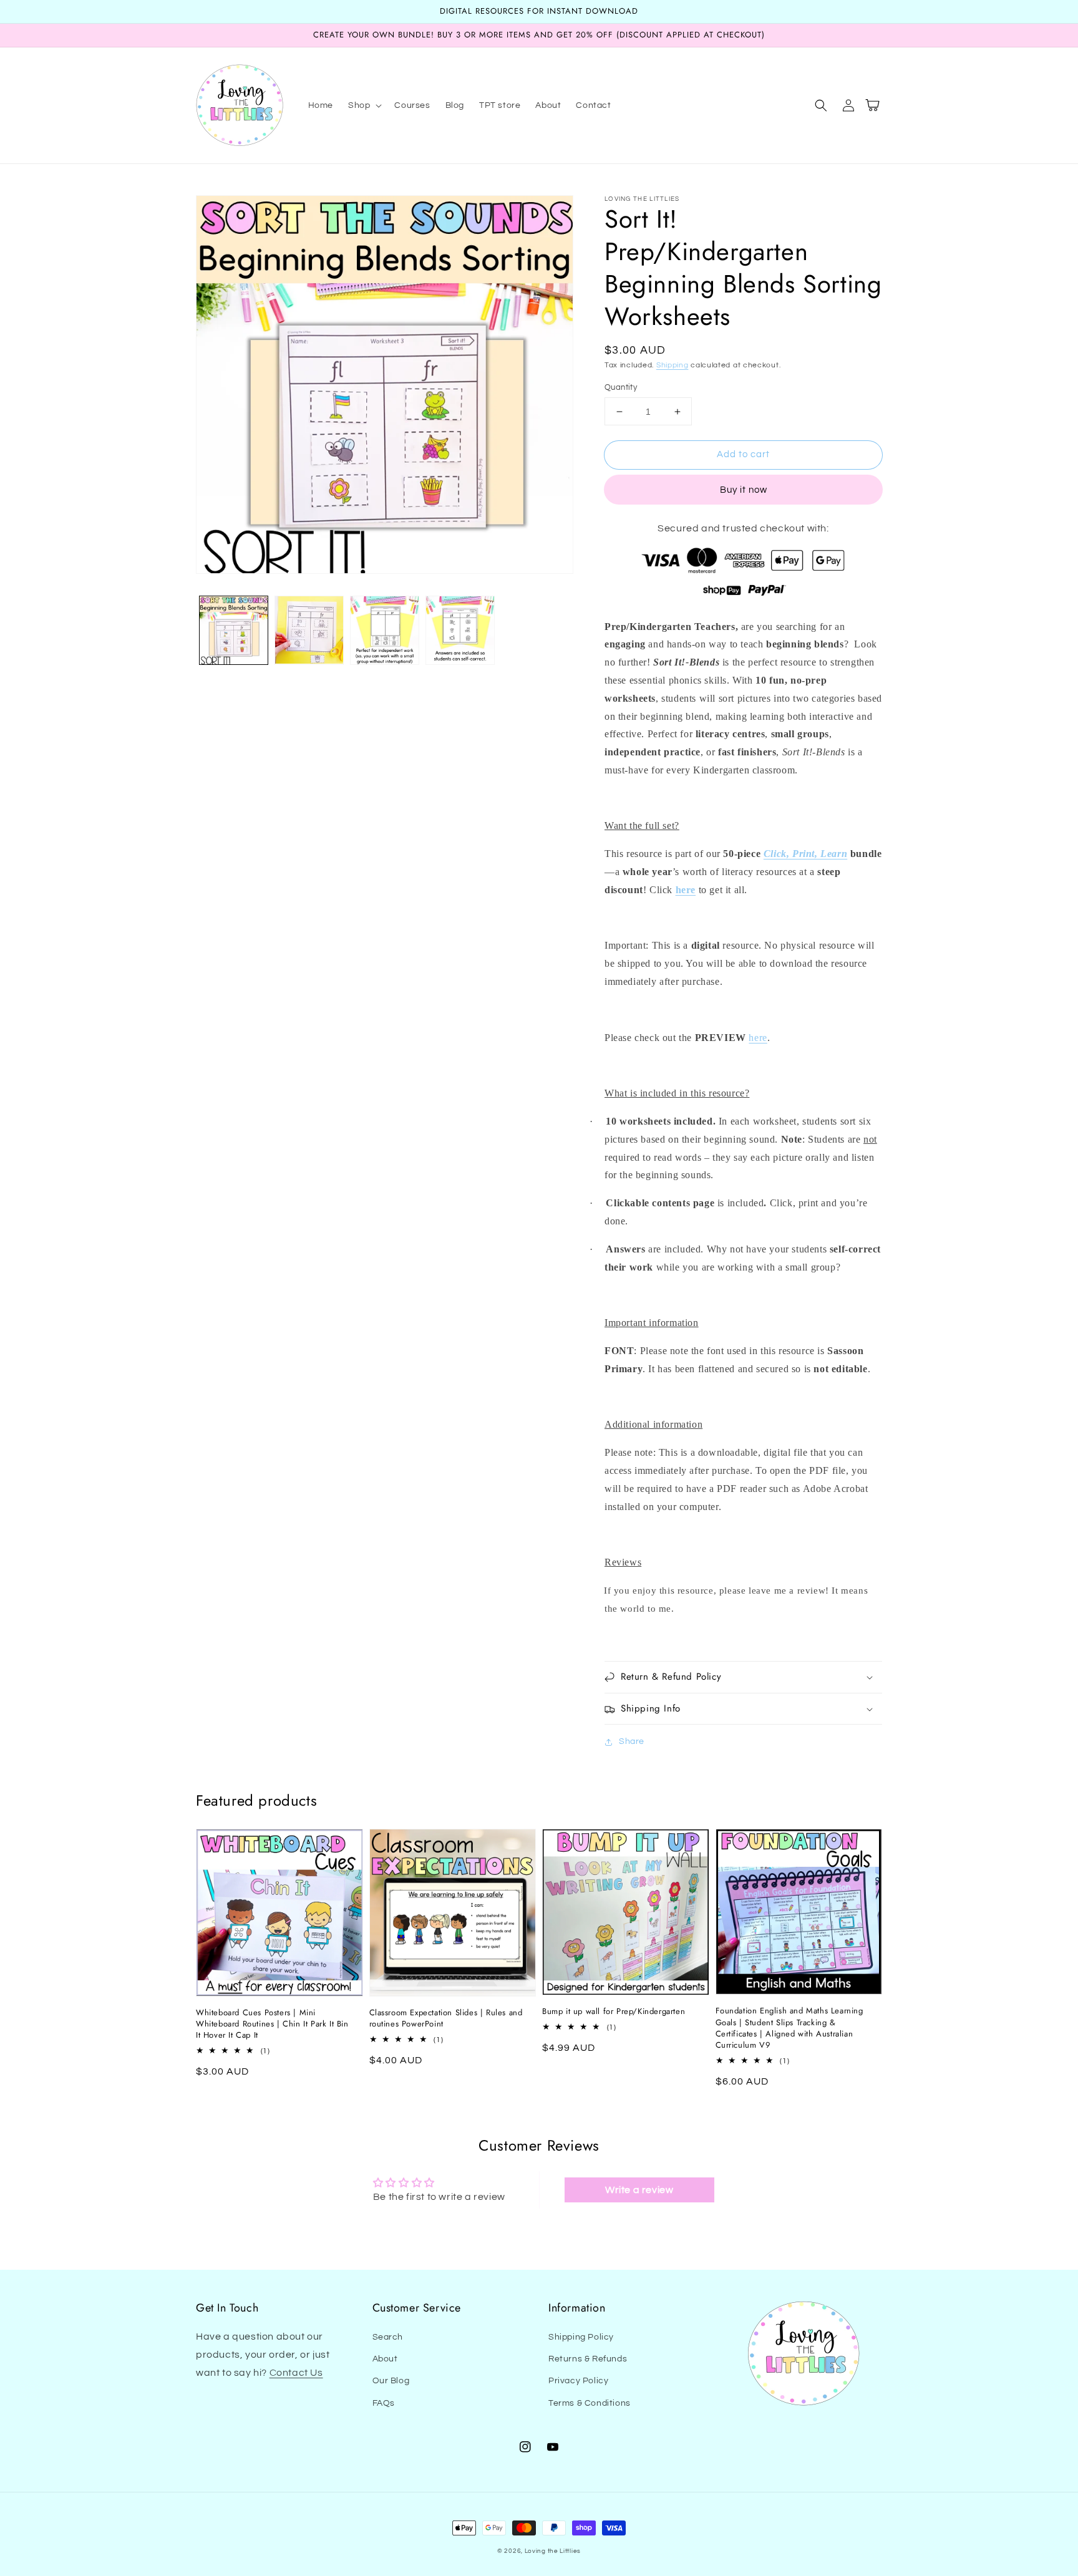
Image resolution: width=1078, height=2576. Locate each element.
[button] (364, 105)
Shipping (673, 365)
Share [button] (632, 1741)
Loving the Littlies (553, 2551)
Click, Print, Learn (805, 854)
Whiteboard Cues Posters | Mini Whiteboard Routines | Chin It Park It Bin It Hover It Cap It (272, 2024)
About (385, 2359)
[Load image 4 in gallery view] (460, 630)
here (686, 890)
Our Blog (391, 2381)
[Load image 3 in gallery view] (385, 630)
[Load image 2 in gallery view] (309, 630)
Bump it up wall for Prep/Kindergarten (614, 2012)
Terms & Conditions (590, 2403)
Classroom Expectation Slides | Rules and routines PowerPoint (446, 2018)
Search (388, 2337)
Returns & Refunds (588, 2359)
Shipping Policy (581, 2337)
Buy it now (744, 490)
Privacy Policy (578, 2381)
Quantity (621, 387)
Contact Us (296, 2373)
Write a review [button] (639, 2190)
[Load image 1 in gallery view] (234, 630)
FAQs (384, 2403)
